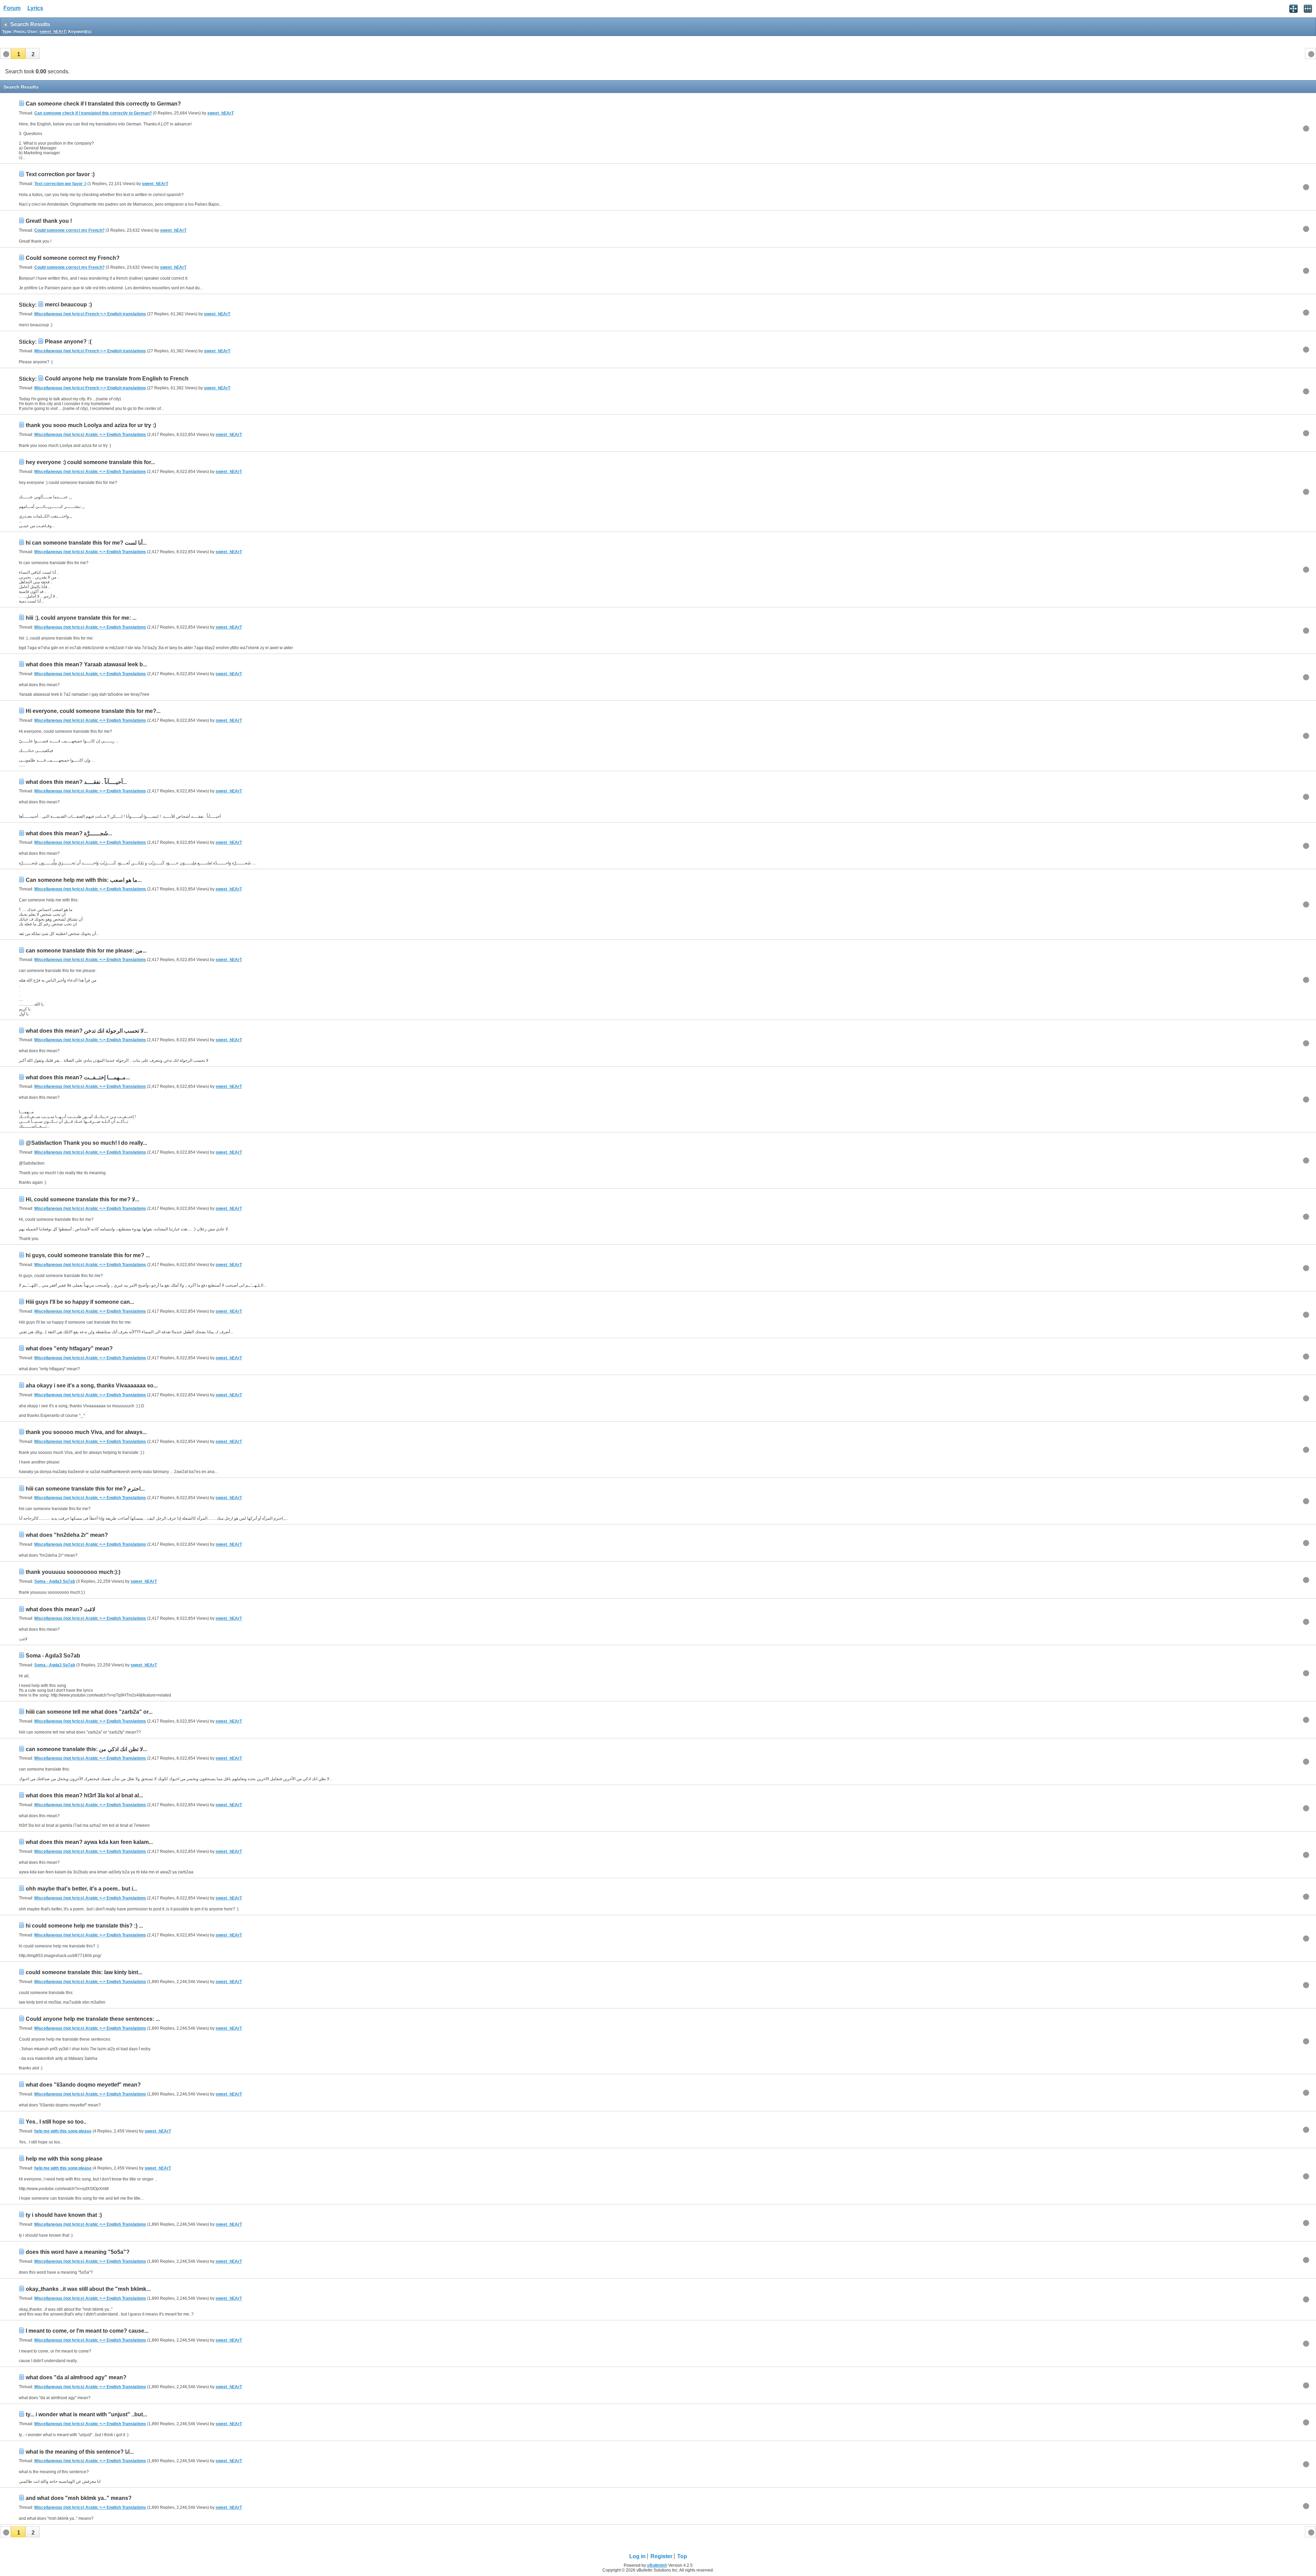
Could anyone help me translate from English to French (117, 379)
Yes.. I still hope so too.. (56, 2122)
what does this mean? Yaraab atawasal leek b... (86, 664)
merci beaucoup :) (68, 305)
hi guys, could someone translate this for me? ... (88, 1255)
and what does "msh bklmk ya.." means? (79, 2498)
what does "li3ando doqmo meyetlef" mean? (83, 2085)
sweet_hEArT (221, 113)
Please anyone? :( (68, 342)
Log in (637, 2556)
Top (682, 2556)
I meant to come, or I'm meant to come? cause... (87, 2331)
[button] (18, 53)
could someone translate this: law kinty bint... (84, 1972)
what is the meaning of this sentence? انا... (80, 2452)
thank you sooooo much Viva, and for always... (86, 1432)
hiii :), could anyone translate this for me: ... (81, 618)
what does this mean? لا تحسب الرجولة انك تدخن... (87, 1031)
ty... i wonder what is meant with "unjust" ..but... (86, 2414)
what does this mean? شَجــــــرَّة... (69, 833)
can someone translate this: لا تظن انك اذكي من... (86, 1749)
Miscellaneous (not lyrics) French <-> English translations (90, 314)
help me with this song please (63, 2131)
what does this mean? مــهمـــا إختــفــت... (78, 1077)
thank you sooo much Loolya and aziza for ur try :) (91, 425)
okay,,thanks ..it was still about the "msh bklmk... (88, 2289)
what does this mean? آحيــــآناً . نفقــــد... (76, 782)
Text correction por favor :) (60, 174)
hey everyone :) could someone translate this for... (90, 462)
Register (661, 2556)
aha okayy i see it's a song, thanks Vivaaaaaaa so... (92, 1386)
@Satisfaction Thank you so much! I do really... (86, 1143)
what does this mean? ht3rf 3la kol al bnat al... (84, 1795)
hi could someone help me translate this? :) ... (84, 1926)
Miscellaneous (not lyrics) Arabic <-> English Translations (90, 435)
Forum (12, 8)
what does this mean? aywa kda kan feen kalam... (89, 1842)
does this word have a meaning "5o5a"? (78, 2252)
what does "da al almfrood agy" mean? (76, 2377)
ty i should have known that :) (64, 2215)
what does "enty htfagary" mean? (69, 1348)
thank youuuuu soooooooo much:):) (73, 1572)
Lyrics (35, 8)
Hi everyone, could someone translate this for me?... (93, 711)
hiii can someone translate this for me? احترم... (85, 1489)
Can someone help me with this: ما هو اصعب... (84, 880)
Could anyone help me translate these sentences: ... (93, 2019)
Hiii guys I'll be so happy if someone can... (80, 1302)
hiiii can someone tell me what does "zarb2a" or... (89, 1712)
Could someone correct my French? (69, 230)
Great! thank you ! (49, 221)
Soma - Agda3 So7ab (55, 1581)
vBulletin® (657, 2565)
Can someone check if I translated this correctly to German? (103, 104)
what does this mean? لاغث (60, 1609)
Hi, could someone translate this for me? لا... (82, 1199)
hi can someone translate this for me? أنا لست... (86, 543)
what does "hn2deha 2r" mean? (67, 1535)
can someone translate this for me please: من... (86, 951)
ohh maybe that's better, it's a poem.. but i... (81, 1889)
